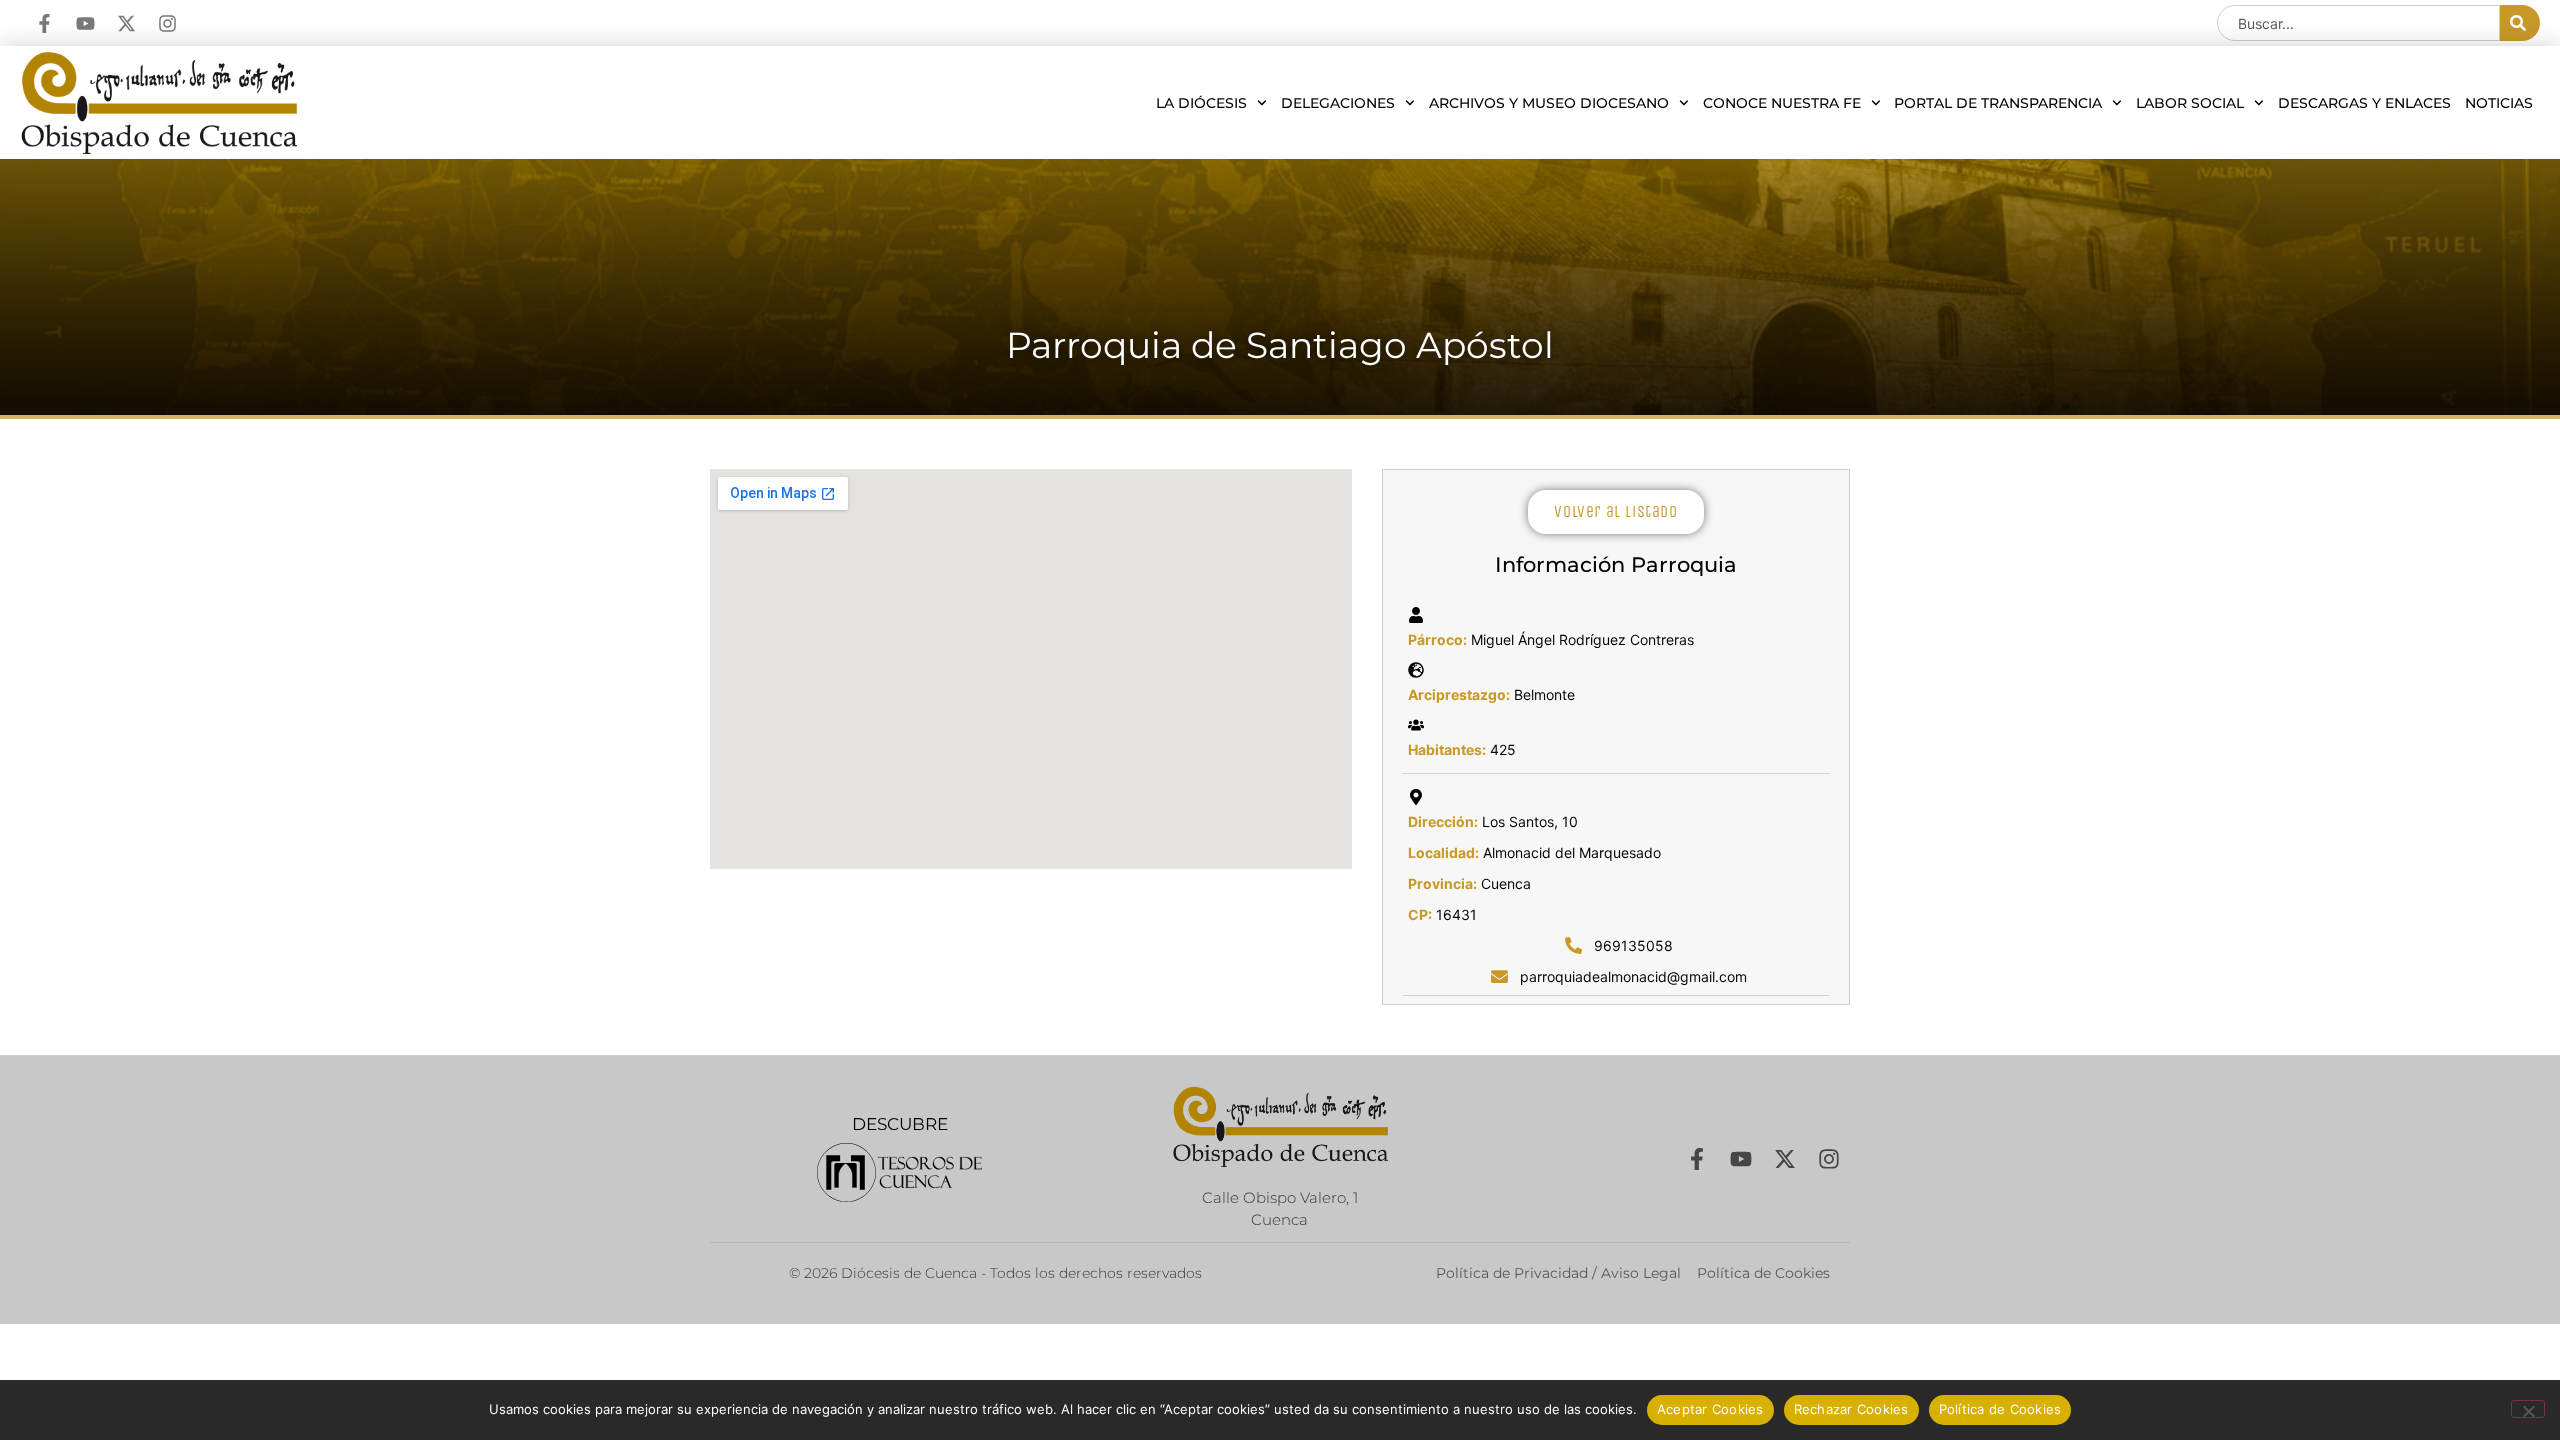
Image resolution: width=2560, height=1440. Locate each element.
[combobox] (2358, 23)
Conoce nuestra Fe (1782, 103)
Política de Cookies (2000, 1409)
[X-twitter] (126, 23)
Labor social (2190, 103)
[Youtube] (85, 23)
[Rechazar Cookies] (2528, 1409)
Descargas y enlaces (2364, 103)
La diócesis (1201, 103)
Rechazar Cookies (1851, 1409)
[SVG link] (899, 1172)
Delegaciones (1338, 103)
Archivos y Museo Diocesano (1549, 103)
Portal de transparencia (1998, 103)
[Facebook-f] (44, 23)
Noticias (2499, 103)
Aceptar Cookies (1710, 1409)
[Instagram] (167, 23)
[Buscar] (2520, 23)
